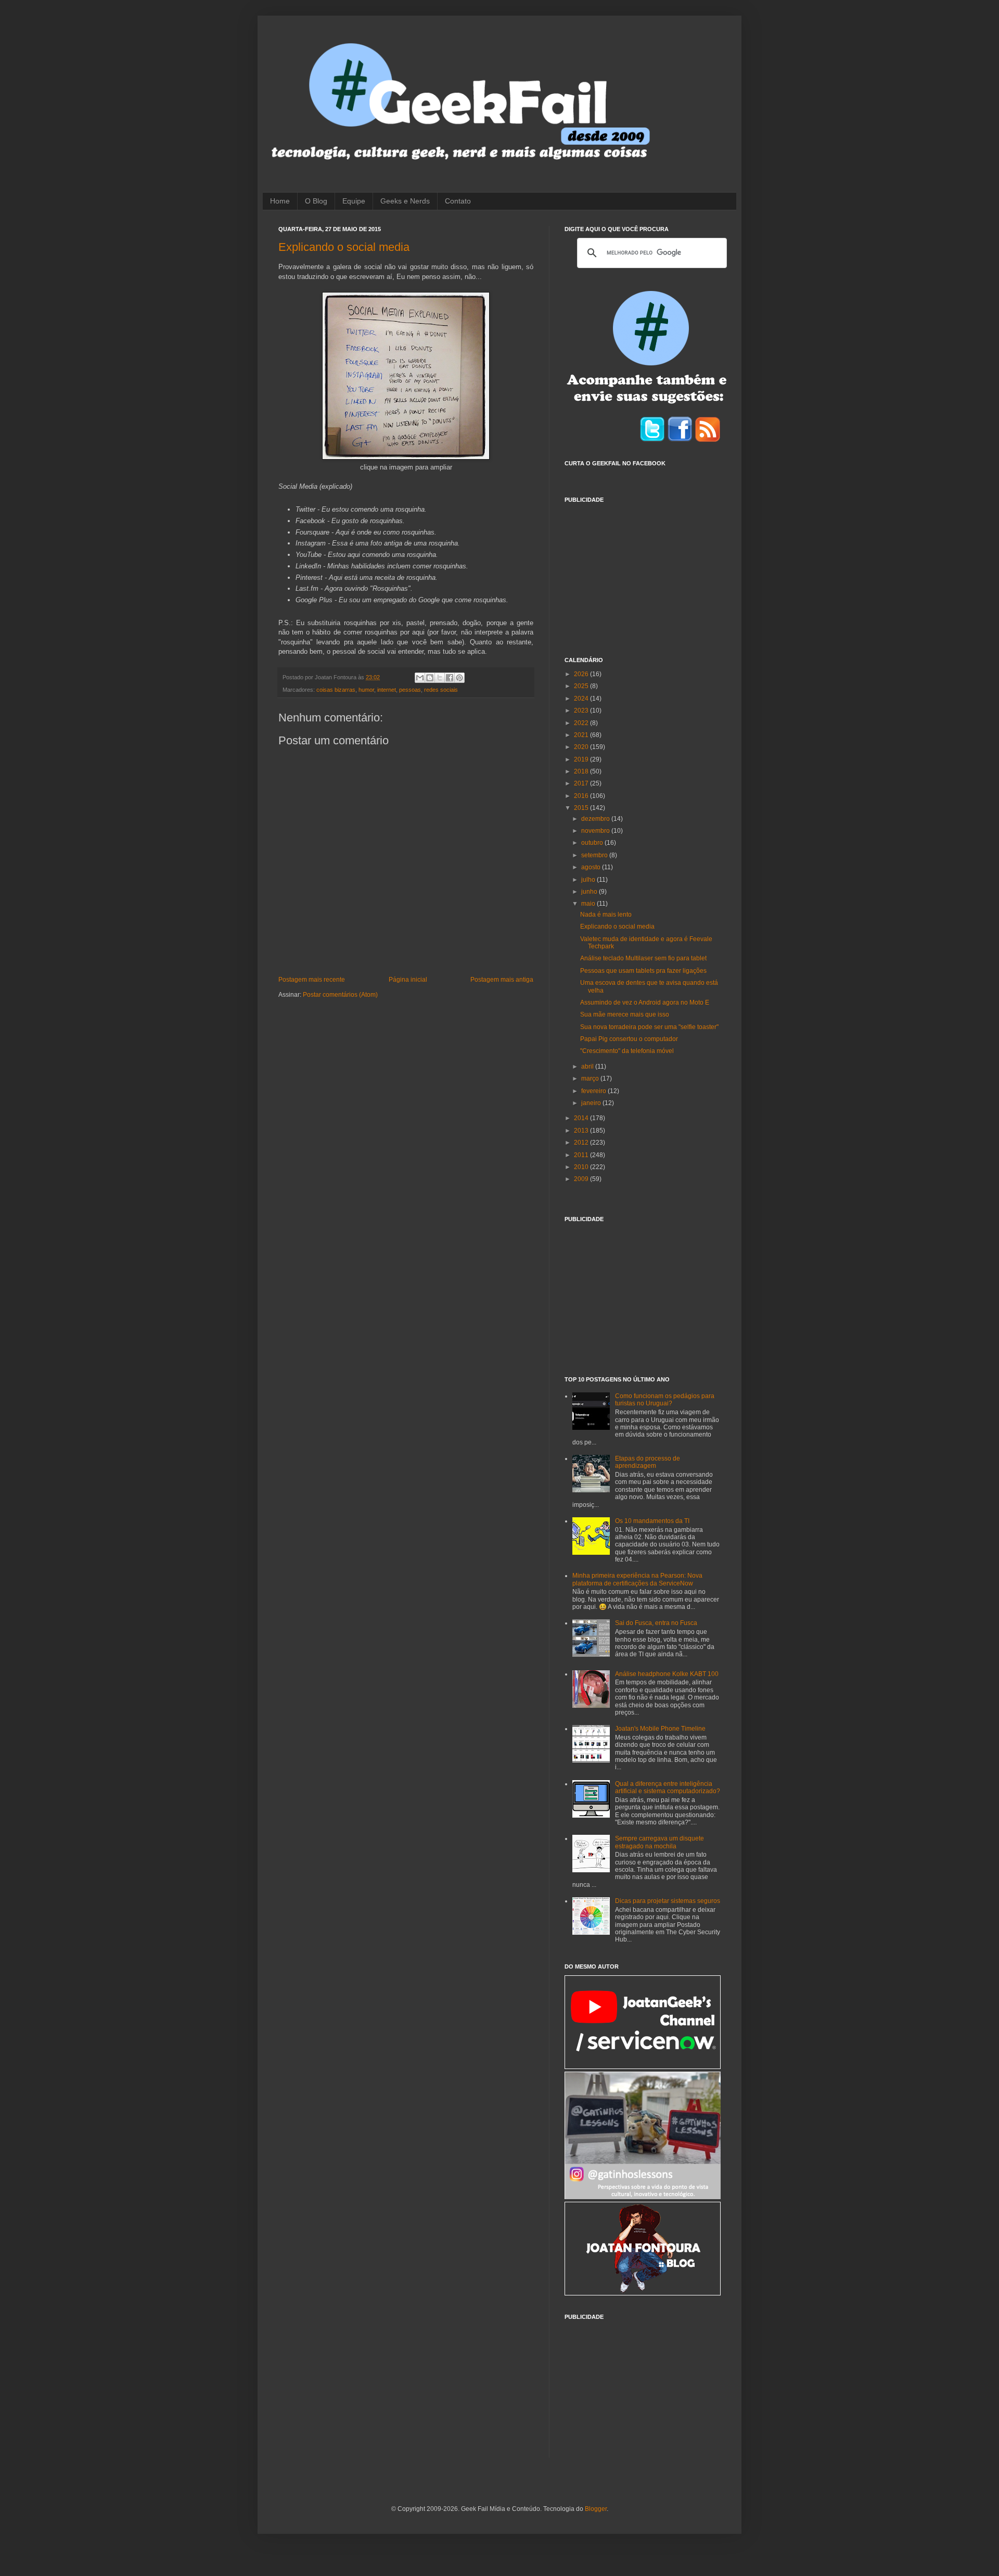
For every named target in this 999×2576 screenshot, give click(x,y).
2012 (582, 1143)
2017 (582, 783)
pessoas (410, 690)
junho (590, 892)
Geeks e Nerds (405, 201)
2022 (582, 723)
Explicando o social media (344, 247)
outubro (593, 843)
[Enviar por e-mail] (420, 678)
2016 (582, 796)
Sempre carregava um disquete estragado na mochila (659, 1842)
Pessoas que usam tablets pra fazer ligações (643, 971)
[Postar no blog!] (430, 678)
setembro (595, 855)
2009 (582, 1179)
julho (589, 880)
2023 (582, 710)
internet (387, 690)
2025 (582, 686)
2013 (582, 1131)
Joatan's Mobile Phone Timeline (660, 1729)
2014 (582, 1118)
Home (280, 201)
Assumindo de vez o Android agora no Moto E (645, 1003)
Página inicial (408, 980)
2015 (582, 808)
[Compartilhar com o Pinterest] (459, 678)
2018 (582, 771)
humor (366, 690)
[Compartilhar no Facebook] (450, 678)
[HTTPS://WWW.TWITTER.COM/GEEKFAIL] (652, 440)
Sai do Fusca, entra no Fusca (656, 1623)
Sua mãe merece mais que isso (625, 1014)
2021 (582, 735)
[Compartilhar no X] (440, 678)
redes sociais (441, 690)
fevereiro (594, 1091)
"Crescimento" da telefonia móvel (627, 1051)
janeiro (592, 1103)
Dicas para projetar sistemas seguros (668, 1901)
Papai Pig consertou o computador (629, 1039)
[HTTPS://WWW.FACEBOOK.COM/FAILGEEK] (680, 440)
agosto (592, 867)
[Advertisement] (643, 574)
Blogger (596, 2509)
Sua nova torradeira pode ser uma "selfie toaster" (649, 1027)
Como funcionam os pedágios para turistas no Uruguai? (665, 1400)
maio (589, 904)
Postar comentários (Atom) (340, 995)
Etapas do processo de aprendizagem (648, 1462)
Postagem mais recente (312, 980)
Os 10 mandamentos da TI (652, 1521)
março (591, 1078)
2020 (582, 747)
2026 (582, 674)
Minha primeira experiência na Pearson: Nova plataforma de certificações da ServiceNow (637, 1579)
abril (588, 1067)
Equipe (354, 201)
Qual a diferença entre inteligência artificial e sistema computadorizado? (668, 1787)
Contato (458, 201)
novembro (596, 831)
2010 (582, 1167)
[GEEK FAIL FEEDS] (708, 440)
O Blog (316, 201)
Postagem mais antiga (502, 980)
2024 (582, 699)
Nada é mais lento (606, 915)
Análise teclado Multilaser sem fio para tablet (643, 958)
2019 (582, 759)
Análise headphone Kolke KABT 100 (667, 1674)
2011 (582, 1155)
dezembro (596, 819)
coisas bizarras (336, 690)
